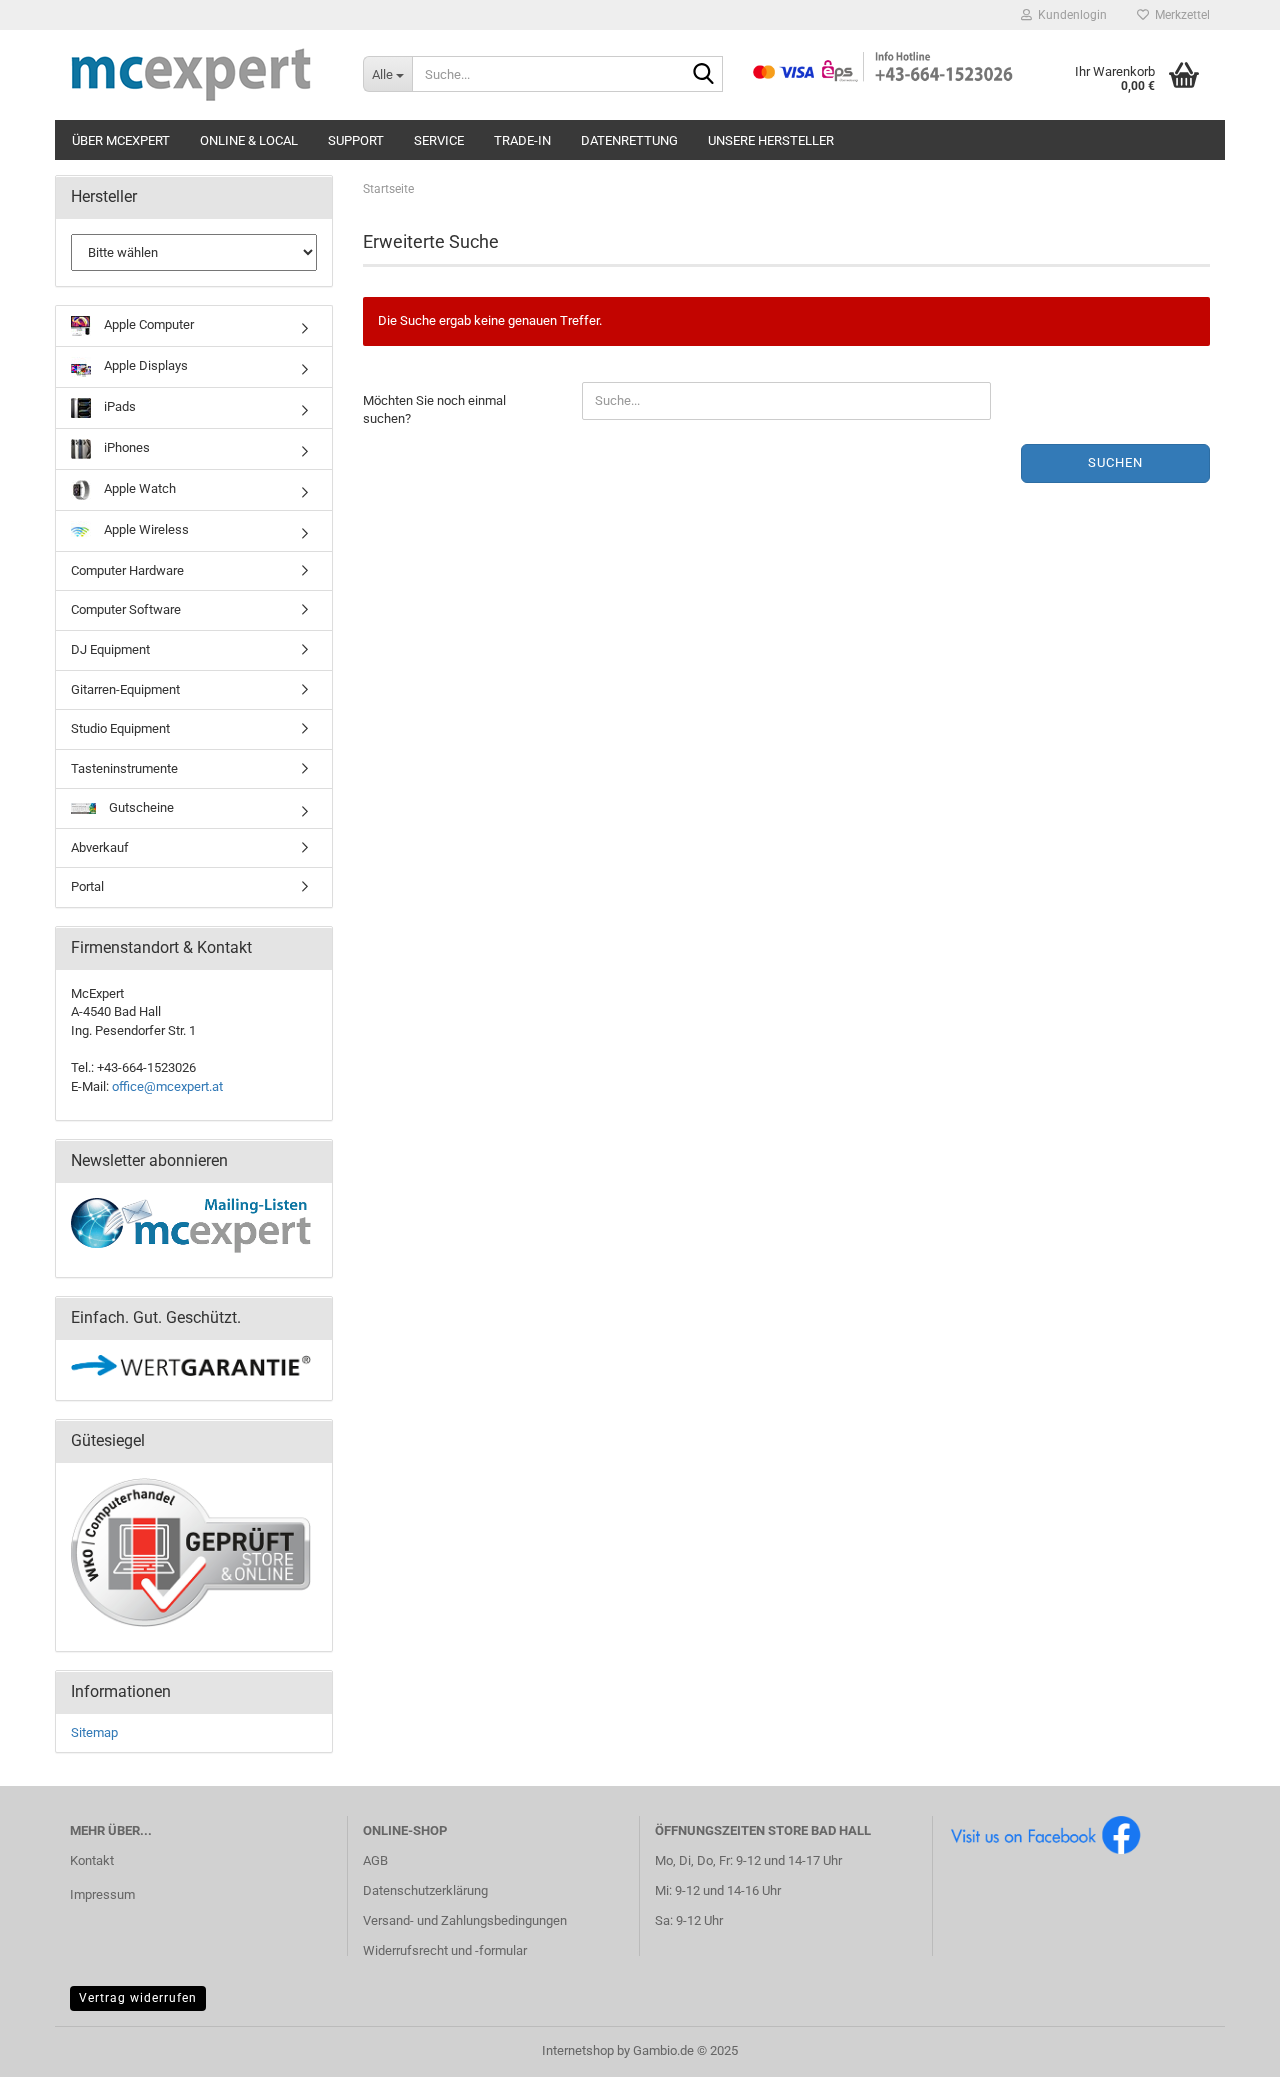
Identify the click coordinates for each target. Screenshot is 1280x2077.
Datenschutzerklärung (425, 1890)
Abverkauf (100, 847)
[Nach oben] (1225, 2047)
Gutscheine (140, 807)
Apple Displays (144, 365)
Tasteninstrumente (124, 768)
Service (439, 140)
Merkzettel (1179, 15)
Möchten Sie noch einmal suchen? (434, 410)
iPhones (125, 447)
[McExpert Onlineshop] (201, 75)
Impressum (102, 1894)
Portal (87, 886)
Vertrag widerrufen (138, 1998)
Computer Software (126, 609)
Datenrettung (629, 140)
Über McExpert (121, 140)
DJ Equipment (110, 649)
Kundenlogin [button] (1069, 15)
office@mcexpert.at (167, 1086)
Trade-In (522, 140)
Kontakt (92, 1860)
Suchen (1115, 462)
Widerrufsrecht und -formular (445, 1950)
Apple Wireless (145, 529)
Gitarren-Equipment (125, 689)
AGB (375, 1860)
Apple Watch (138, 488)
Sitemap (94, 1732)
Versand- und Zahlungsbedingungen (465, 1920)
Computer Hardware (127, 570)
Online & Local (249, 140)
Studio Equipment (120, 728)
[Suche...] (704, 75)
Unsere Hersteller (771, 140)
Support (356, 140)
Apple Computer (147, 324)
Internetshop (578, 2050)
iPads (118, 406)
